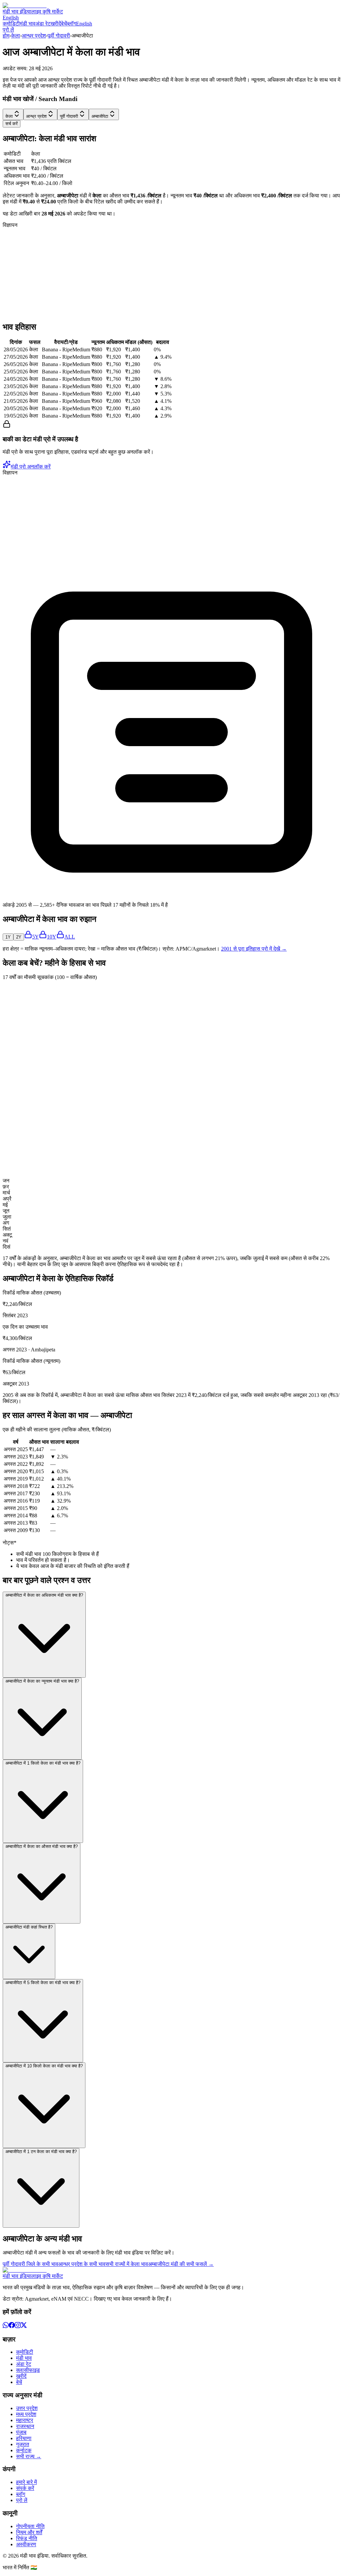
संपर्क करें (25, 2488)
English (11, 18)
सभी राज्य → (29, 2456)
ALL (70, 937)
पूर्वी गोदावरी (59, 36)
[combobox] (13, 114)
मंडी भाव (28, 24)
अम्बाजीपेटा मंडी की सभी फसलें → (181, 2264)
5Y (36, 937)
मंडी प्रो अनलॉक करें (31, 467)
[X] (24, 2326)
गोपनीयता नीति (30, 2526)
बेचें (64, 24)
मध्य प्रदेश (26, 2414)
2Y (19, 937)
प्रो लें (8, 30)
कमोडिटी (11, 24)
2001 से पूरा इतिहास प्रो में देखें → (254, 949)
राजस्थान (25, 2426)
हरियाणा (24, 2438)
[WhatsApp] (6, 2326)
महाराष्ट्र (25, 2420)
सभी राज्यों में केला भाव (127, 2264)
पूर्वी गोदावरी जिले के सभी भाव (30, 2264)
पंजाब (21, 2432)
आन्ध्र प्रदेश (34, 36)
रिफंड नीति (27, 2538)
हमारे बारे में (26, 2482)
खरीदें (56, 24)
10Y (52, 937)
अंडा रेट (43, 24)
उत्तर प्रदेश (27, 2408)
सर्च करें (12, 124)
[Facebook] (12, 2326)
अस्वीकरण (26, 2544)
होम (6, 36)
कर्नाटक (24, 2450)
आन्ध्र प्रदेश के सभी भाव (82, 2264)
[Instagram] (18, 2326)
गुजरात (23, 2444)
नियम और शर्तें (29, 2532)
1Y (8, 937)
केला (16, 36)
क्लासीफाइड (28, 2370)
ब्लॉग (72, 24)
